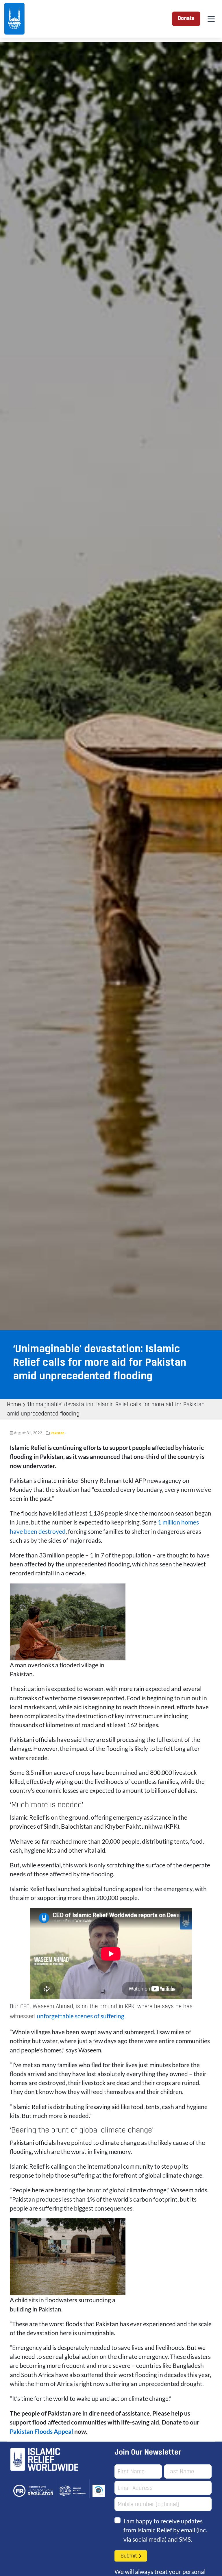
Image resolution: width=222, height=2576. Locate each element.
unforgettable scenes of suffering (81, 2016)
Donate (186, 19)
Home (14, 1405)
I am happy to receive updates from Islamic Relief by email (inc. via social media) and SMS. (165, 2530)
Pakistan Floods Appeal (41, 2431)
